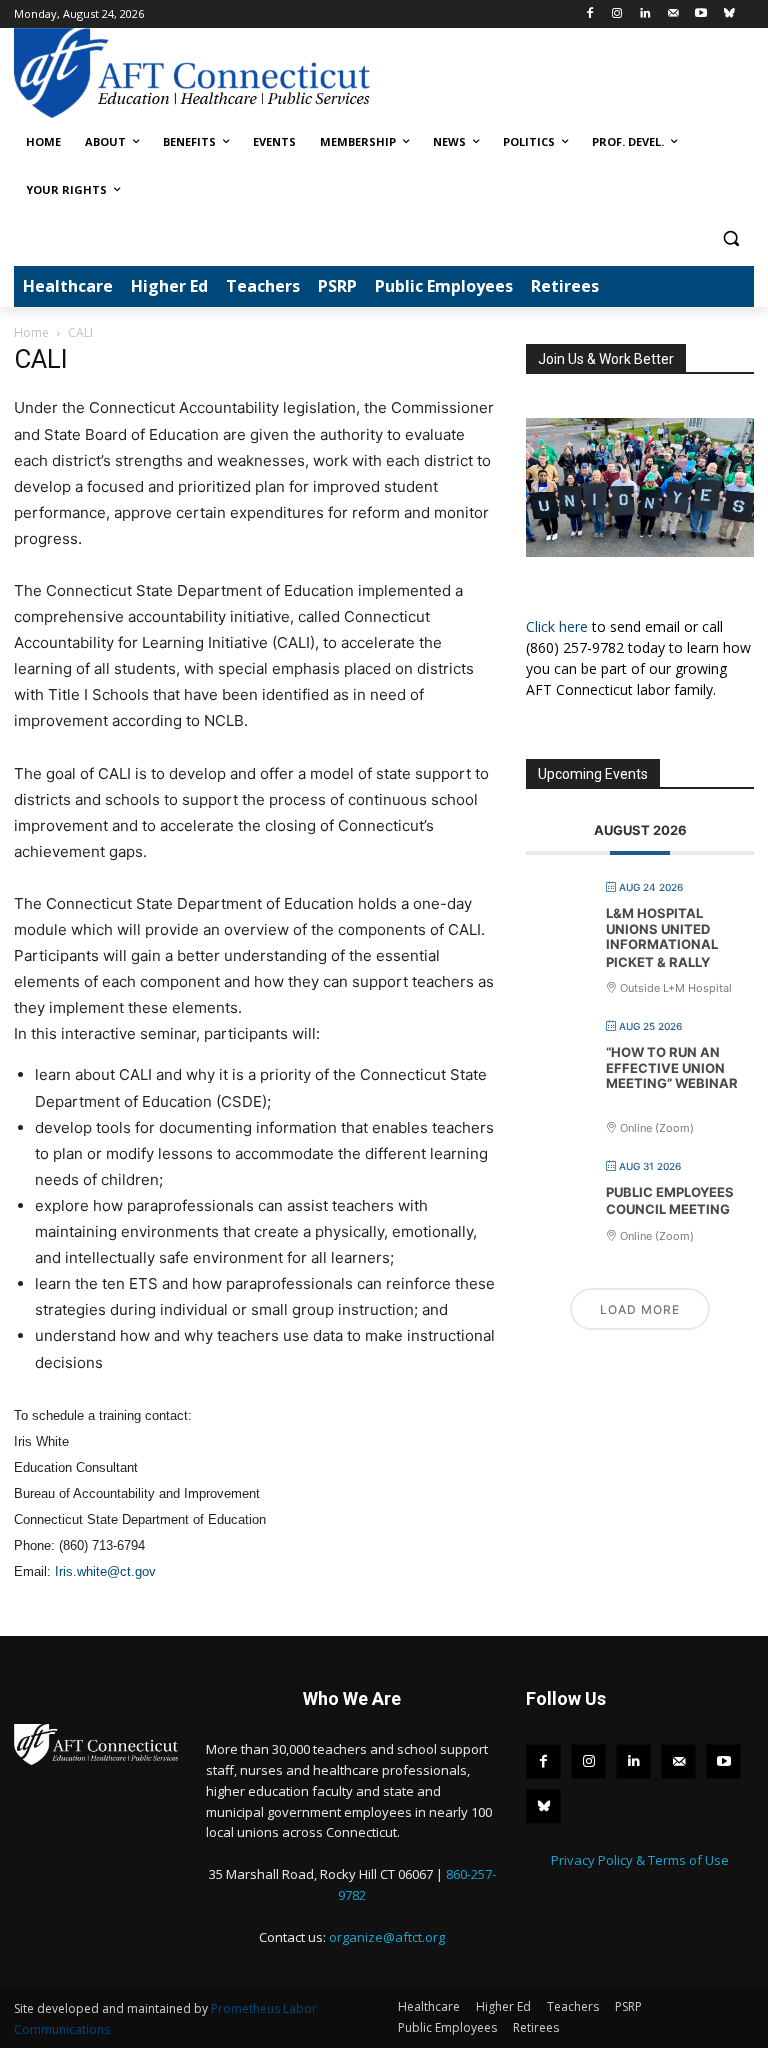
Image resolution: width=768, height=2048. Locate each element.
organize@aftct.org (387, 1937)
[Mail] (673, 14)
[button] (730, 238)
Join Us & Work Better (606, 359)
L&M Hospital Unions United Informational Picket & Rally (662, 937)
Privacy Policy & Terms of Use (640, 1860)
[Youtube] (700, 14)
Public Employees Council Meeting (670, 1201)
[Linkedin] (645, 14)
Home (31, 332)
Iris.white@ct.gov (105, 1571)
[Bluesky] (728, 14)
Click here (557, 626)
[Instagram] (617, 14)
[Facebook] (589, 14)
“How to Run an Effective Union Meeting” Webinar (672, 1067)
